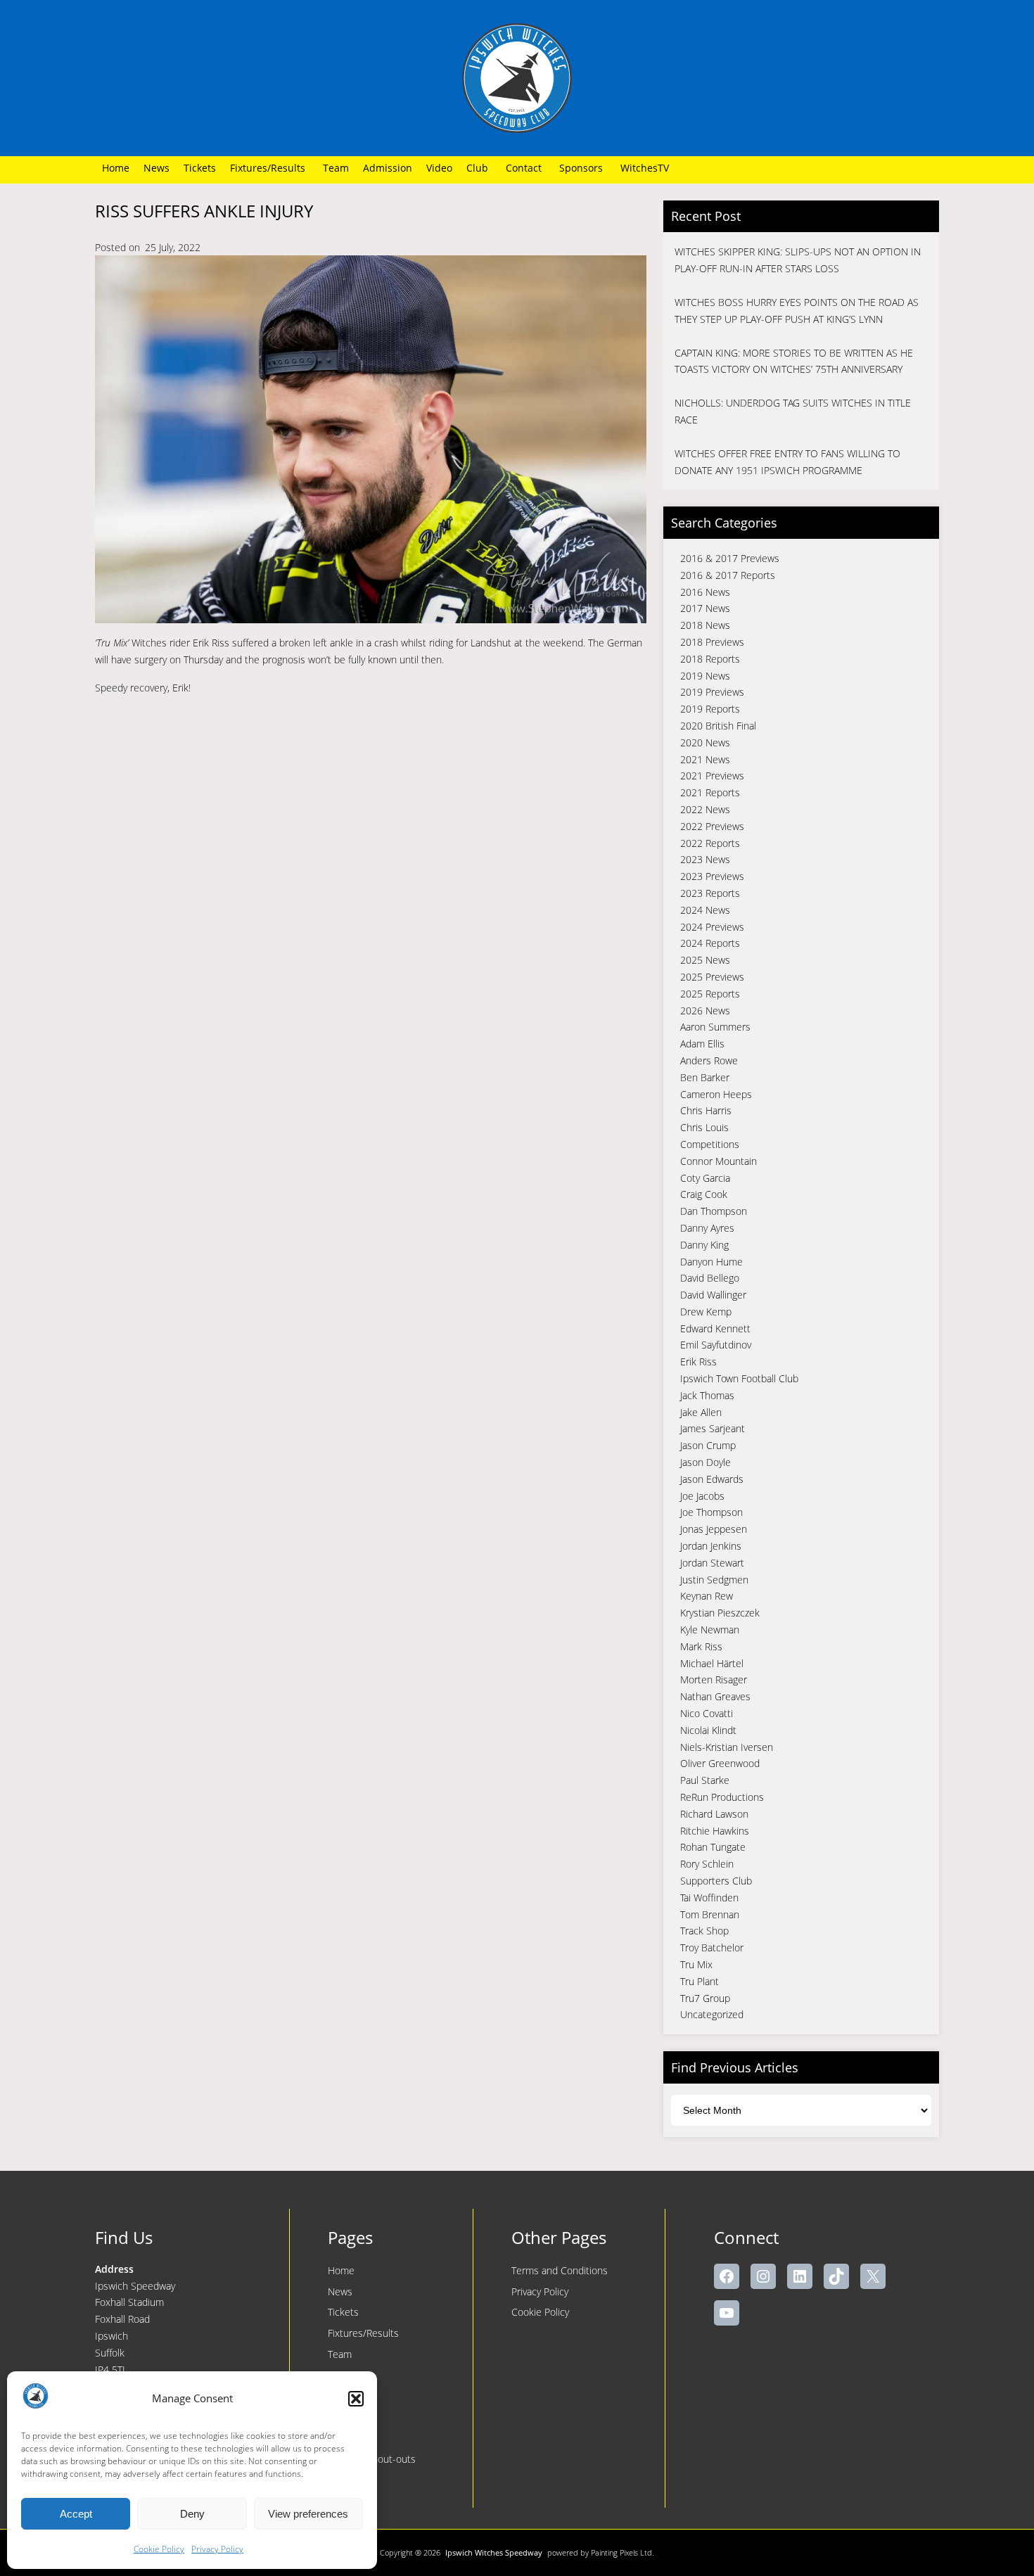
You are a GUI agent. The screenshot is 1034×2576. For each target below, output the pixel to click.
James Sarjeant (713, 1428)
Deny (192, 2514)
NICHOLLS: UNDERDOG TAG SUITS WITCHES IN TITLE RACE (793, 411)
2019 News (705, 676)
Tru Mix (696, 1964)
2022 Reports (710, 843)
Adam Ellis (702, 1044)
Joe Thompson (711, 1512)
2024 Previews (712, 927)
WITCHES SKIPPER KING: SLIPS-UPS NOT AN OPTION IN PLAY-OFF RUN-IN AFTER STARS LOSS (798, 260)
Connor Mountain (719, 1161)
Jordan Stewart (712, 1563)
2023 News (705, 859)
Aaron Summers (715, 1027)
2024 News (705, 910)
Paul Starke (705, 1780)
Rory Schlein (707, 1864)
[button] (356, 2399)
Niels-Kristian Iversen (727, 1747)
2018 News (705, 625)
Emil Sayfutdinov (716, 1345)
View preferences (308, 2514)
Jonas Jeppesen (714, 1529)
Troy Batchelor (712, 1947)
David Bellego (710, 1278)
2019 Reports (710, 709)
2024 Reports (710, 943)
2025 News (705, 960)
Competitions (710, 1144)
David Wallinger (713, 1295)
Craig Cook (704, 1194)
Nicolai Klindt (708, 1730)
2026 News (705, 1010)
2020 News (705, 742)
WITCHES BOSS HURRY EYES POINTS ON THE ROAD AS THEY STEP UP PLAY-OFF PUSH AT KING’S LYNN (797, 311)
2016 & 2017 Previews (730, 558)
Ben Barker (705, 1077)
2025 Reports (710, 994)
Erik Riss (698, 1362)
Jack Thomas (707, 1395)
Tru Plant (700, 1981)
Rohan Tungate (713, 1847)
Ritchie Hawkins (715, 1831)
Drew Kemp (706, 1312)
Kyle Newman (710, 1630)
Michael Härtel (712, 1663)
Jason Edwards (712, 1479)
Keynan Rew (707, 1596)
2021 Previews (712, 776)
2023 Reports (710, 893)
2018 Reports (710, 659)
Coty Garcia (705, 1178)
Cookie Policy (159, 2549)
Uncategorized (712, 2014)
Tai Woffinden (709, 1898)
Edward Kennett (715, 1328)
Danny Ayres (707, 1228)
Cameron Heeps (716, 1094)
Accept (76, 2514)
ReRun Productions (722, 1797)
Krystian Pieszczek (720, 1613)
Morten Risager (714, 1679)
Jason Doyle (706, 1462)
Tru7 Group (705, 1998)
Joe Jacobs (702, 1496)
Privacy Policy (217, 2549)
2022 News (705, 809)
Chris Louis (704, 1127)
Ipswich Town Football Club (739, 1378)
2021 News (705, 759)
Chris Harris (706, 1110)
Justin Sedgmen (714, 1580)
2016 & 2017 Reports (728, 575)
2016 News (705, 592)
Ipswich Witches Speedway (494, 2552)
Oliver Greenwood (720, 1763)
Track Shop (704, 1931)
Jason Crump (708, 1445)
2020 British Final (718, 726)
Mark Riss (701, 1646)
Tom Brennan (710, 1914)
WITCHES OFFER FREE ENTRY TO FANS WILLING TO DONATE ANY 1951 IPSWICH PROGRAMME (787, 462)
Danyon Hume (711, 1262)
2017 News (705, 608)
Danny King (704, 1245)
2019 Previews (712, 692)
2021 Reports (710, 792)
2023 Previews (712, 876)
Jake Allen (701, 1412)
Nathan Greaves (715, 1696)
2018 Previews (712, 642)
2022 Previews (712, 826)
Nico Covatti (707, 1713)
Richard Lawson (714, 1814)
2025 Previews (712, 977)
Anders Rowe (709, 1060)
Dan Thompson (714, 1211)
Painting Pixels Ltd (621, 2552)
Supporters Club (716, 1881)
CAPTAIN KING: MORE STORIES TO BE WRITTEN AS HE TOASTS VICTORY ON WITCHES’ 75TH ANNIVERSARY (794, 361)
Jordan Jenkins (711, 1546)
